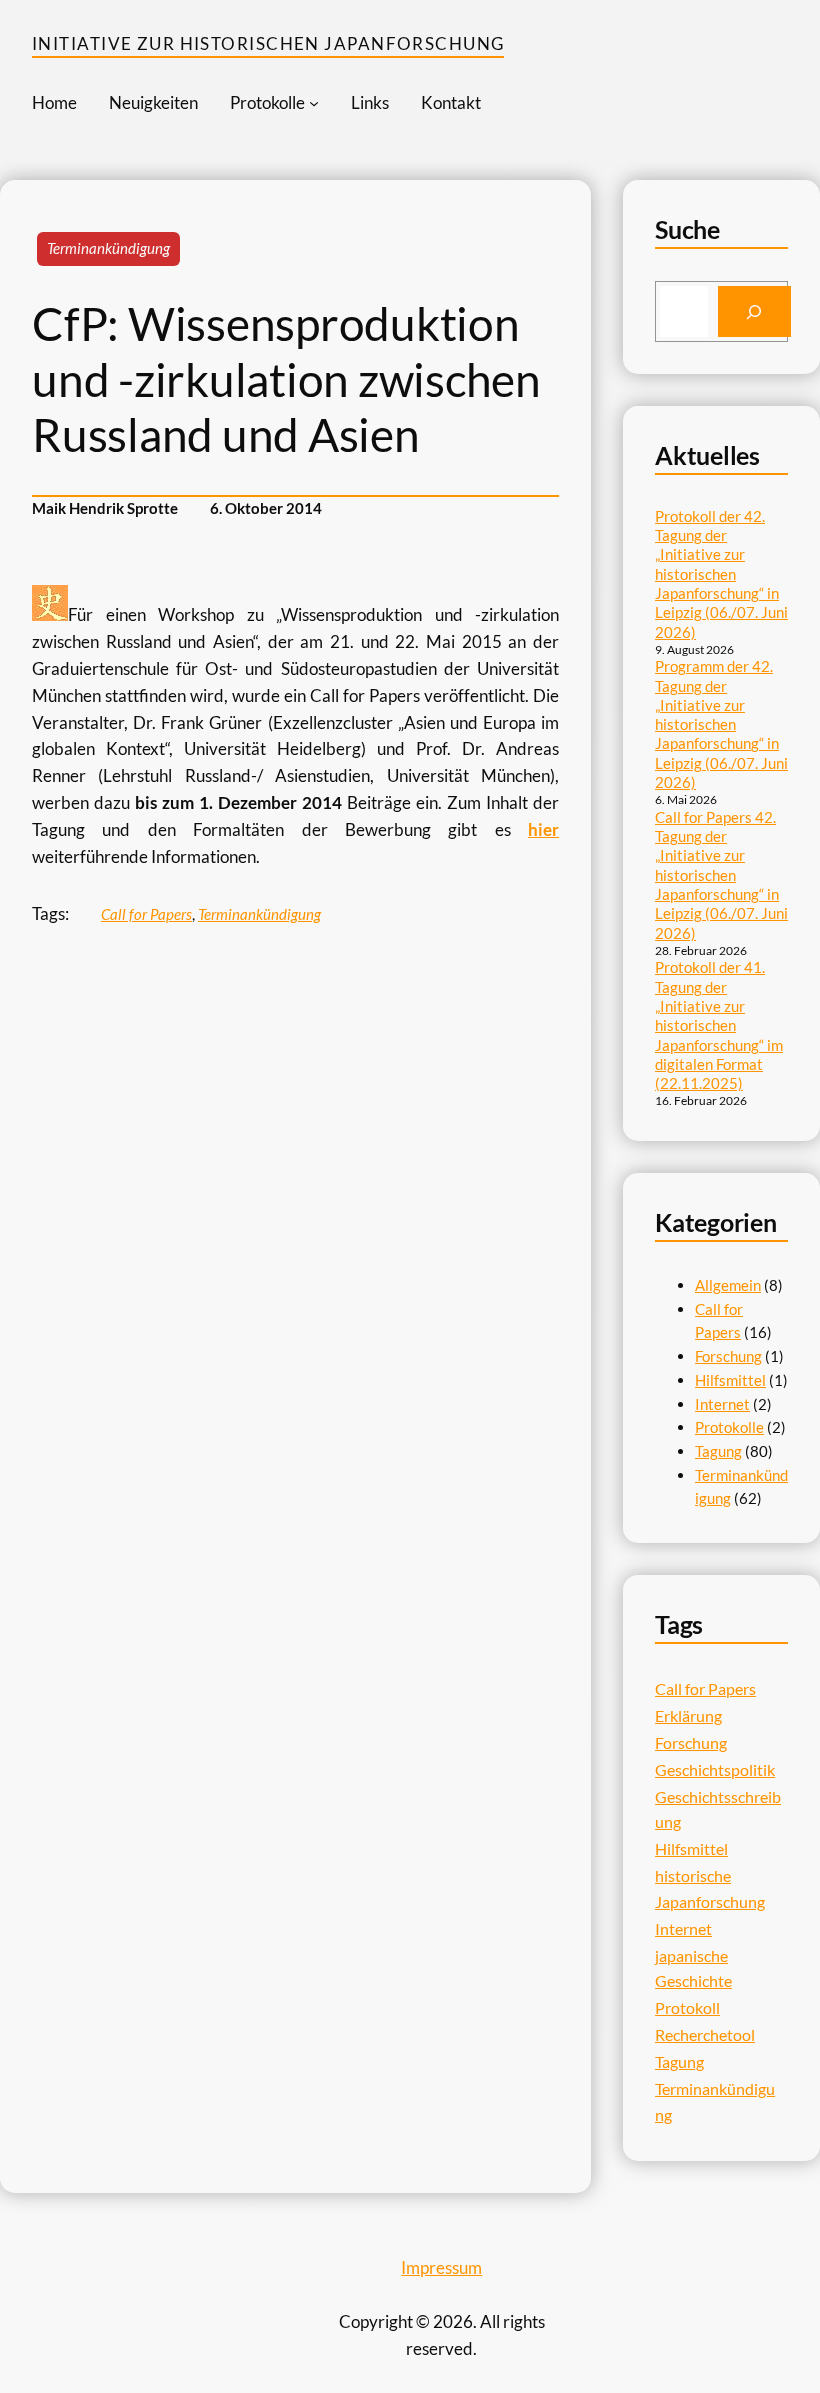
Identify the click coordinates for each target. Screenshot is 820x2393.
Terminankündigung (108, 248)
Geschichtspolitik (715, 1769)
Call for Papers (146, 914)
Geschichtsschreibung (718, 1809)
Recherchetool (705, 2034)
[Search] (754, 311)
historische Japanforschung (710, 1888)
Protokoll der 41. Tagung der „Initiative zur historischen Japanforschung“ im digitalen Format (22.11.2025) (719, 1025)
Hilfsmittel (730, 1380)
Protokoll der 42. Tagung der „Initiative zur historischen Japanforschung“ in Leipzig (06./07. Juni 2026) (721, 574)
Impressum (441, 2267)
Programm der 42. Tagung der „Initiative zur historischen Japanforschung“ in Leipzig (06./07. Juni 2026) (721, 724)
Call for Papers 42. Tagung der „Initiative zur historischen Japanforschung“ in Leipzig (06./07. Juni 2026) (721, 875)
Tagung (718, 1451)
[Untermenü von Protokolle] (314, 103)
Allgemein (728, 1285)
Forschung (728, 1356)
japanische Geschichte (693, 1968)
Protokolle (729, 1427)
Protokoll (687, 2007)
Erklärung (688, 1715)
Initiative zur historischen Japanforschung (268, 43)
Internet (722, 1404)
